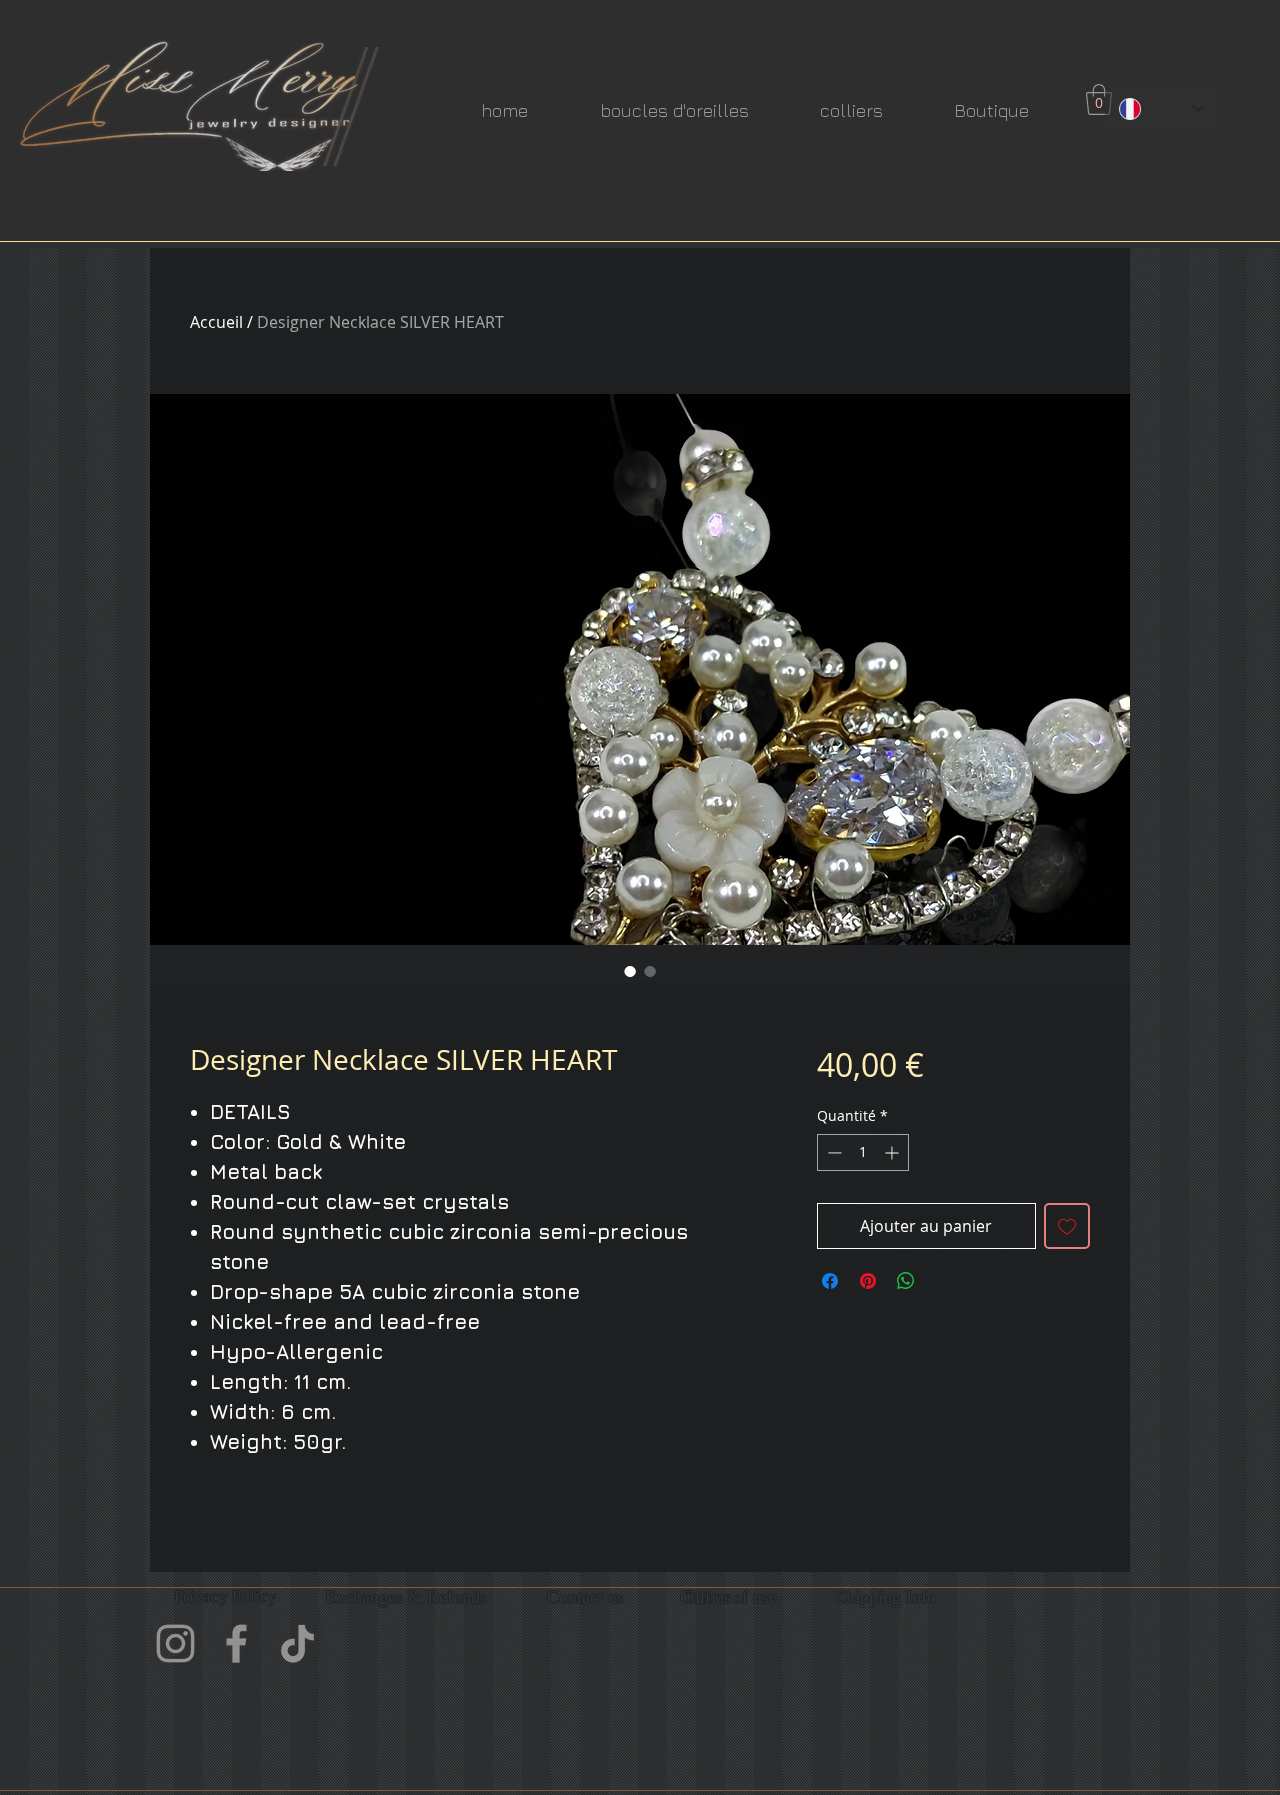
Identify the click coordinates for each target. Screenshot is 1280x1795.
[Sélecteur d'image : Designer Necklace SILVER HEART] (630, 971)
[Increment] (893, 1152)
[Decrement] (832, 1152)
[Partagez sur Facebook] (830, 1281)
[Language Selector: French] (1161, 108)
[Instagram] (175, 1643)
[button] (1099, 99)
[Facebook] (236, 1643)
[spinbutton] (863, 1152)
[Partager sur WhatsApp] (906, 1281)
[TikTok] (297, 1643)
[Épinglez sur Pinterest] (868, 1281)
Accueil (216, 322)
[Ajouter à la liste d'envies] (1067, 1226)
